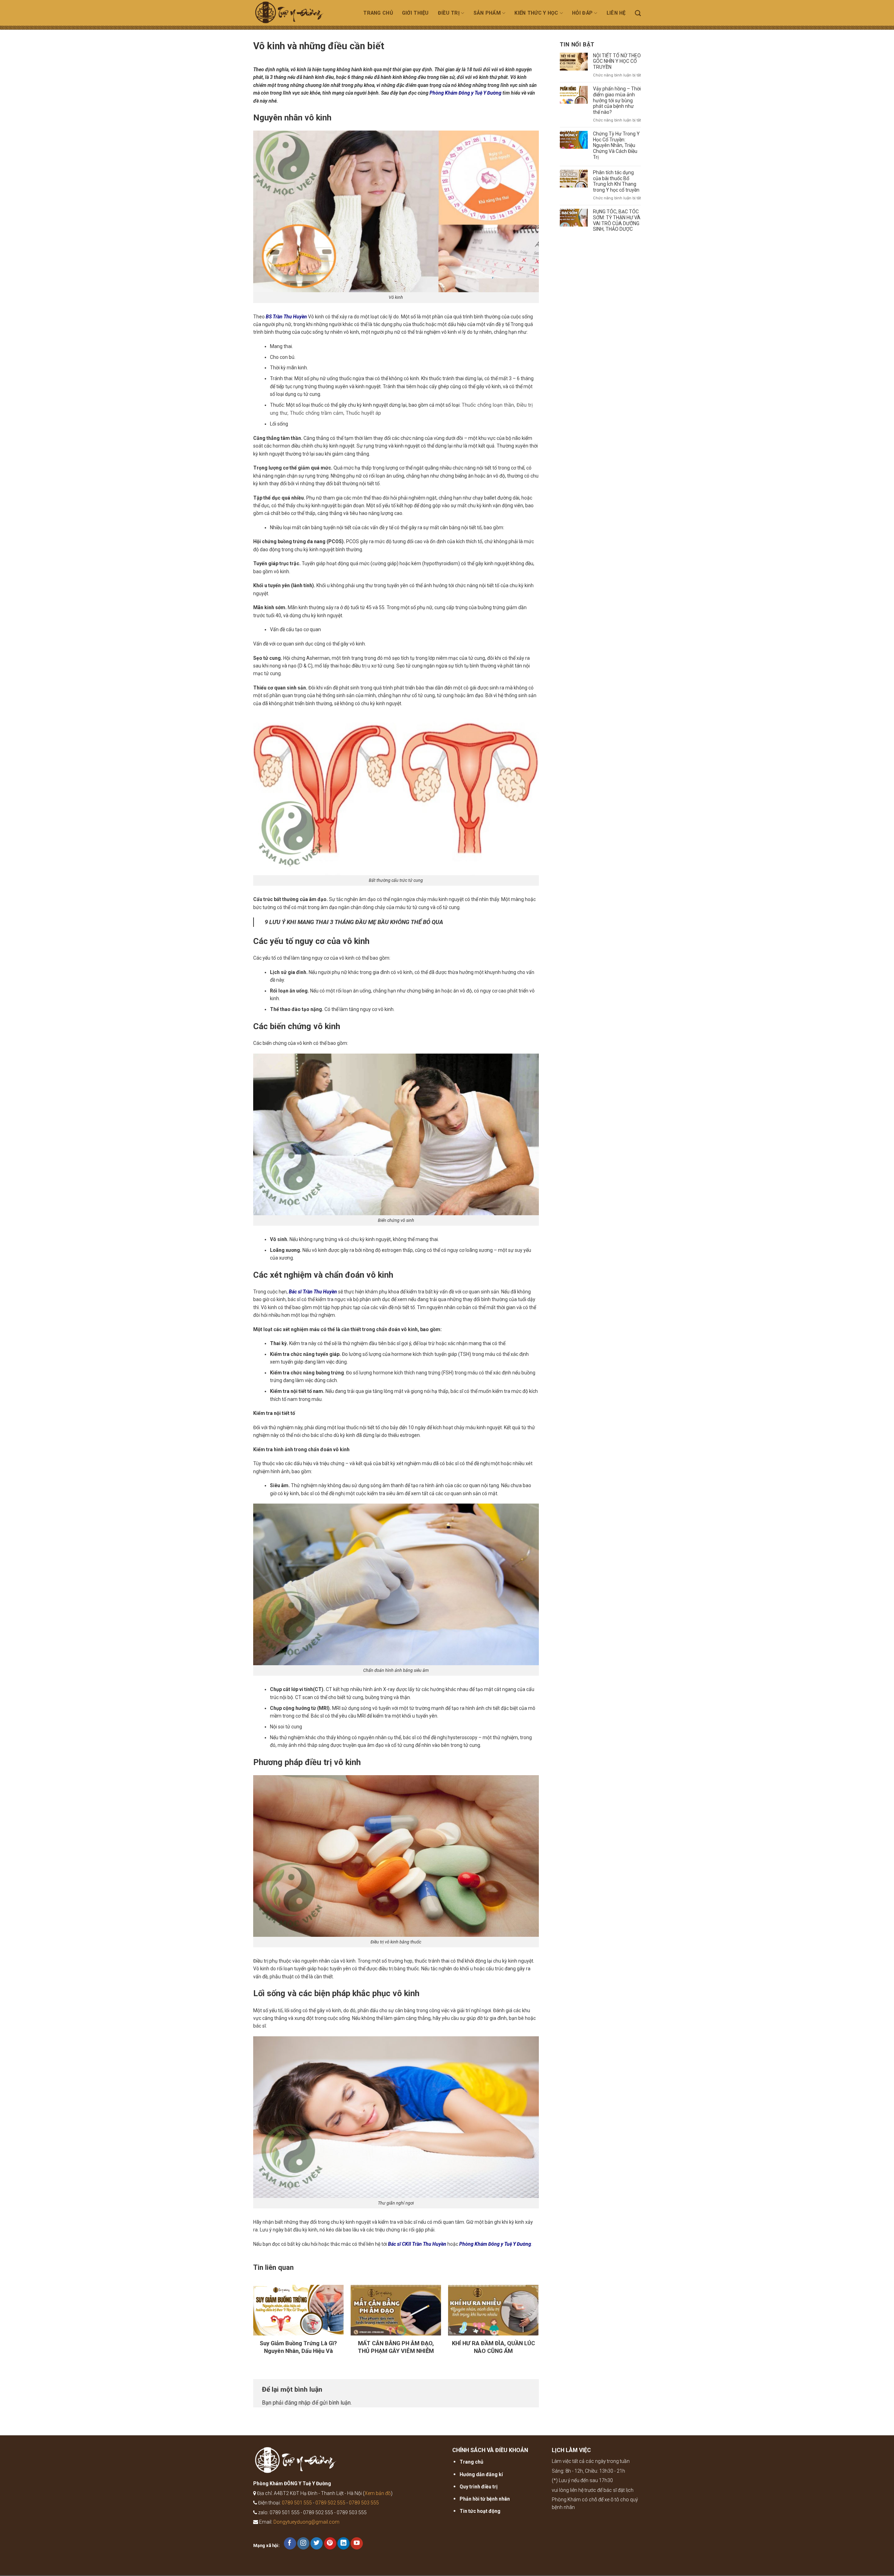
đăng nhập (298, 2403)
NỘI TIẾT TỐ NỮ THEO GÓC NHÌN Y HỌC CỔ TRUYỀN (617, 61)
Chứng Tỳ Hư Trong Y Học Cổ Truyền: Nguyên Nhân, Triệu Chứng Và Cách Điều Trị (616, 145)
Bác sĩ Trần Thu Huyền (313, 1292)
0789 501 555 (297, 2503)
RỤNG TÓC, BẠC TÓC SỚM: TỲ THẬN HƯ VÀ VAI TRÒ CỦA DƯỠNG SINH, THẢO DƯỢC (617, 220)
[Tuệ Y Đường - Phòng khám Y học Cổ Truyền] (298, 15)
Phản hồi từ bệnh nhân (485, 2499)
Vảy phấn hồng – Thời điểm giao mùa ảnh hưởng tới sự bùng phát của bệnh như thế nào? (617, 100)
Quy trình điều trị (479, 2487)
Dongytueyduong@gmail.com (306, 2522)
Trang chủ (378, 13)
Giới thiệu (415, 13)
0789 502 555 (330, 2503)
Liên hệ (616, 13)
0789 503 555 (364, 2503)
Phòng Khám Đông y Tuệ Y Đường (466, 93)
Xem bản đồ (378, 2493)
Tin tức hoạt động (480, 2511)
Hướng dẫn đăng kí (481, 2474)
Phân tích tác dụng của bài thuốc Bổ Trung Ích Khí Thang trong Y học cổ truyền (616, 181)
